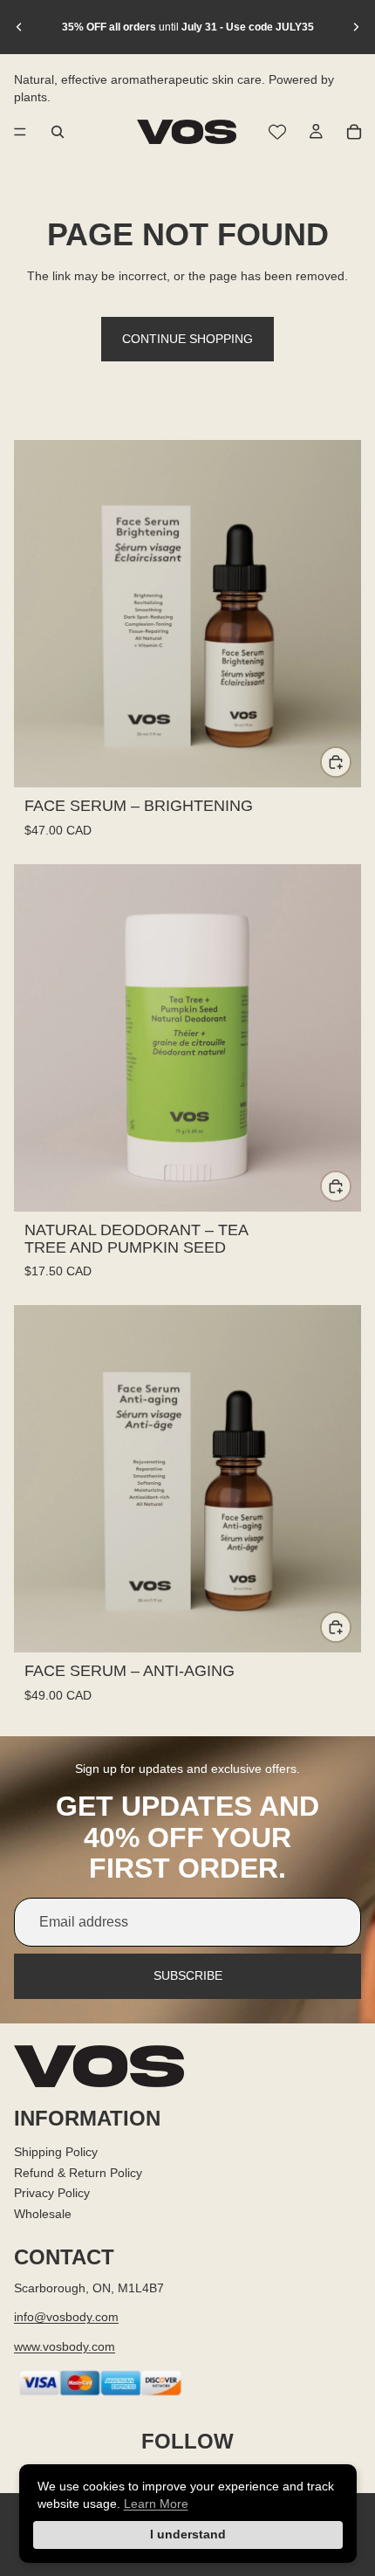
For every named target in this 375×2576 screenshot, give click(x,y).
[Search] (58, 132)
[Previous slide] (19, 27)
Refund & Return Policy (78, 2172)
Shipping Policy (56, 2152)
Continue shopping (187, 339)
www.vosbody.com (65, 2346)
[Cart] (354, 132)
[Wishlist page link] (277, 132)
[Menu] (20, 132)
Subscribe (188, 1975)
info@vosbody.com (66, 2317)
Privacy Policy (52, 2193)
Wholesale (43, 2214)
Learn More (156, 2504)
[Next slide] (356, 27)
